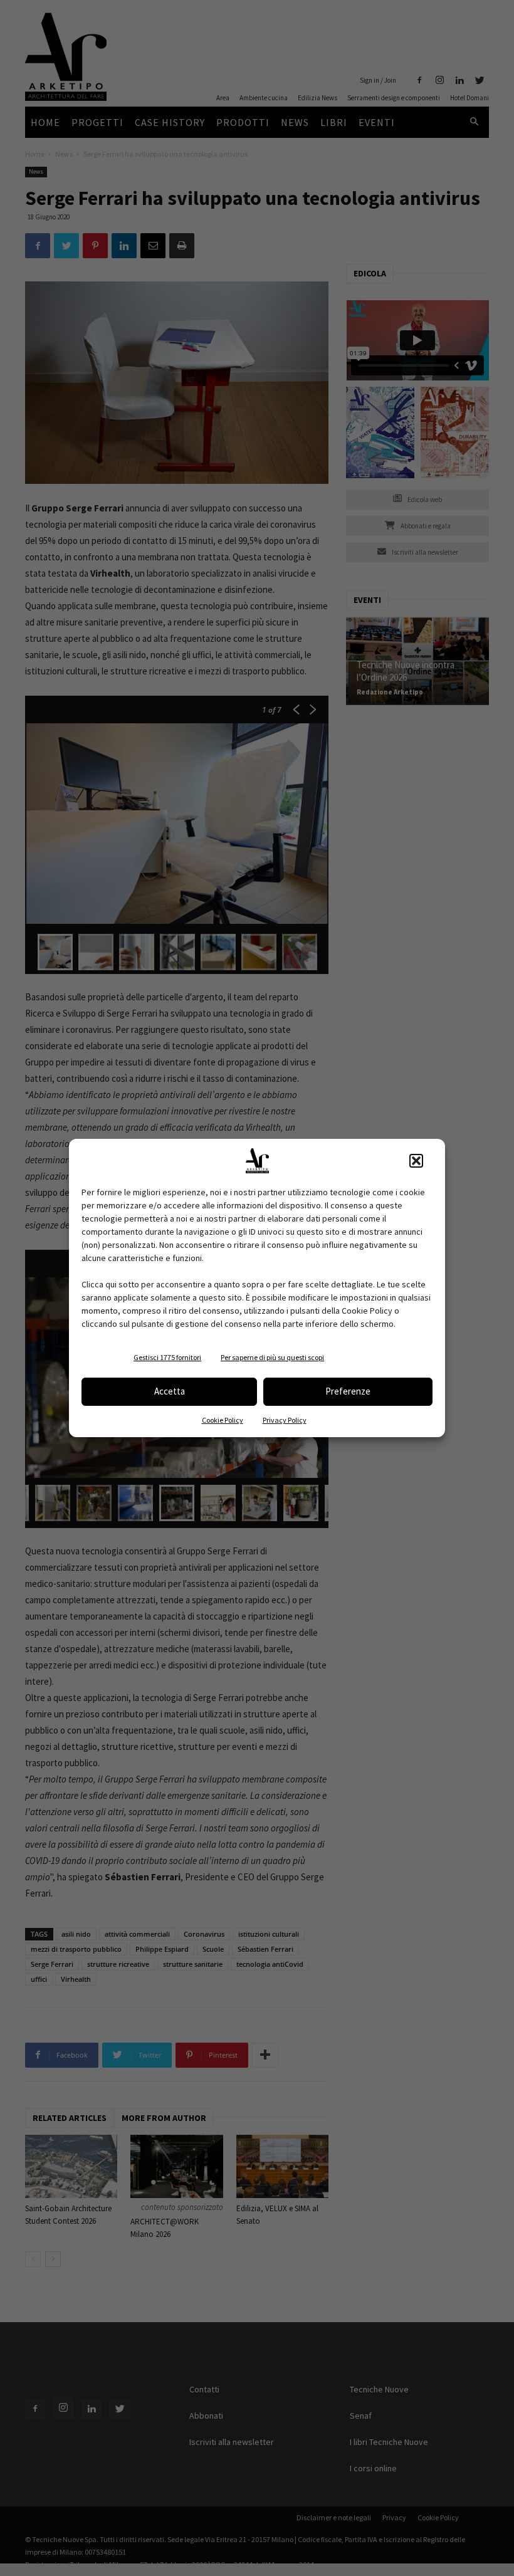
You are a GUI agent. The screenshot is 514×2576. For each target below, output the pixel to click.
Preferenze (348, 1391)
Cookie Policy (223, 1420)
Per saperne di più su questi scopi (272, 1357)
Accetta (170, 1391)
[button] (416, 1161)
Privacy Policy (285, 1420)
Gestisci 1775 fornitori (167, 1357)
